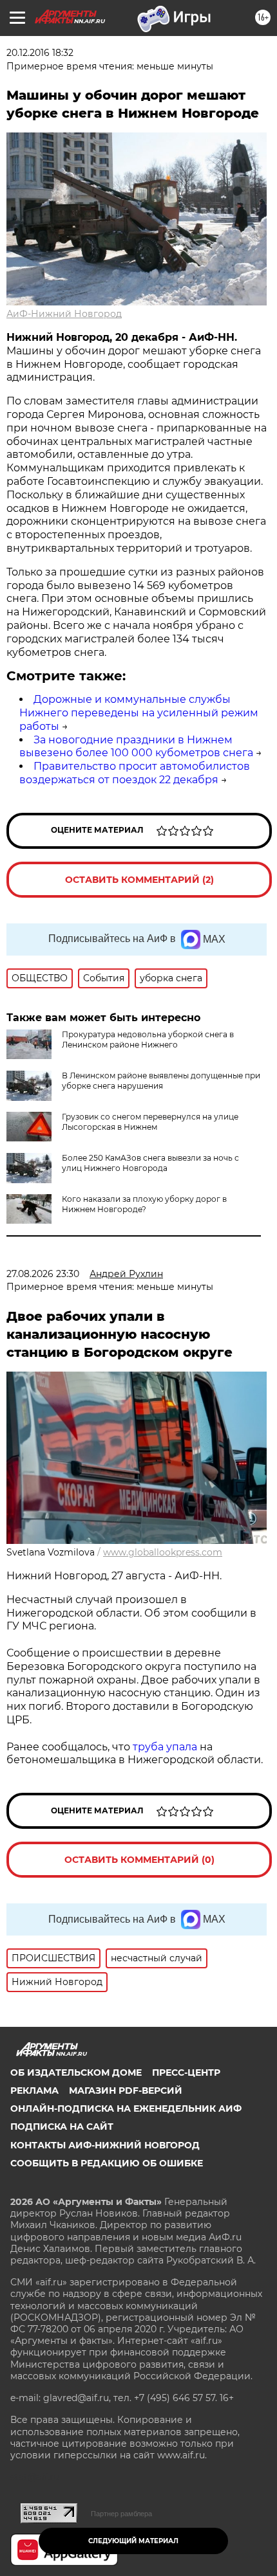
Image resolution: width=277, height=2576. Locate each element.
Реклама (34, 2091)
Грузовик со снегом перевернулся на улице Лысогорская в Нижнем (150, 1122)
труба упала (166, 1747)
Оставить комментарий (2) (139, 880)
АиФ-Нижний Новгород (64, 314)
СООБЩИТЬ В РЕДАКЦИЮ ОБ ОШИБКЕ (107, 2163)
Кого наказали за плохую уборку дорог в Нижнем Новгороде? (144, 1204)
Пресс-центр (186, 2073)
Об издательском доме (76, 2073)
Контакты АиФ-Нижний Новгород (105, 2145)
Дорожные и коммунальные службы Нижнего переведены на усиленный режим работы (139, 713)
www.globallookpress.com (163, 1552)
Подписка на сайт (62, 2127)
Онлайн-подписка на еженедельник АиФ (126, 2109)
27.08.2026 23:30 (43, 1274)
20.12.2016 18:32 (40, 53)
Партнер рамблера (121, 2514)
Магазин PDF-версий (126, 2091)
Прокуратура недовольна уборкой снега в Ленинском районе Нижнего (148, 1039)
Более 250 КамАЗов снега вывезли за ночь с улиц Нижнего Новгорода (150, 1163)
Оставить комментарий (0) (139, 1860)
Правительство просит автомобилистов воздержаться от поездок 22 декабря (135, 773)
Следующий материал (133, 2541)
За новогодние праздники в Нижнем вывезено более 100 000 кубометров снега (136, 747)
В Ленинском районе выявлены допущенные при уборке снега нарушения (161, 1081)
